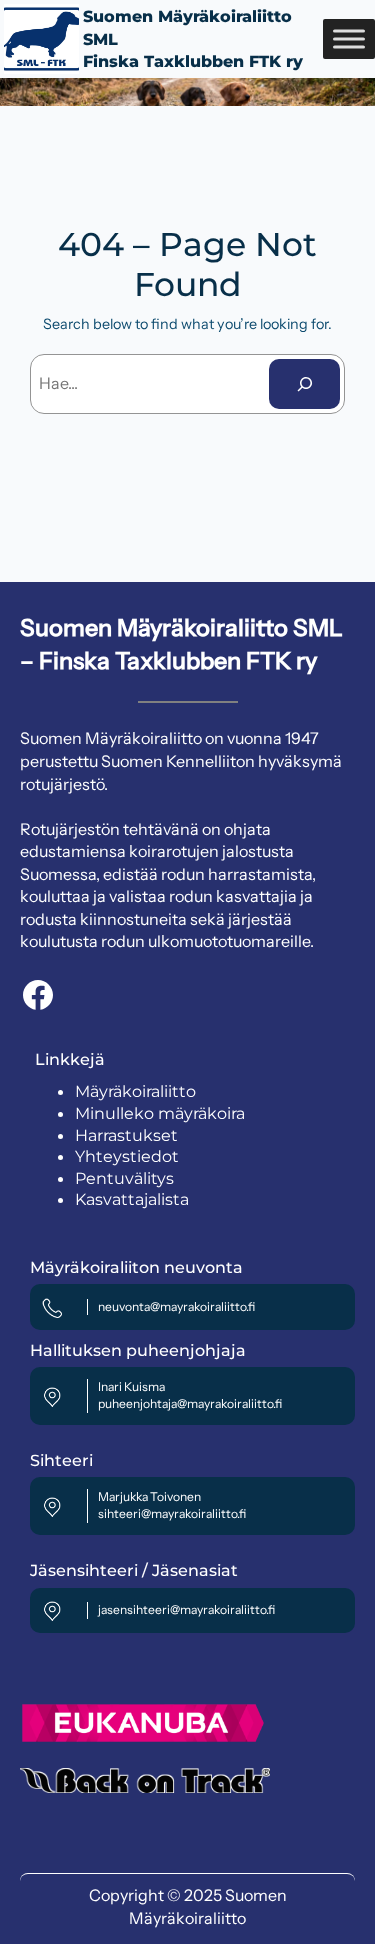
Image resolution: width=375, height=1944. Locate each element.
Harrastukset (126, 1135)
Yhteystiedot (127, 1156)
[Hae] (304, 383)
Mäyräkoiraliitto (135, 1091)
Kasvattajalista (132, 1199)
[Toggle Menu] (349, 38)
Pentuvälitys (124, 1178)
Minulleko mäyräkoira (160, 1113)
